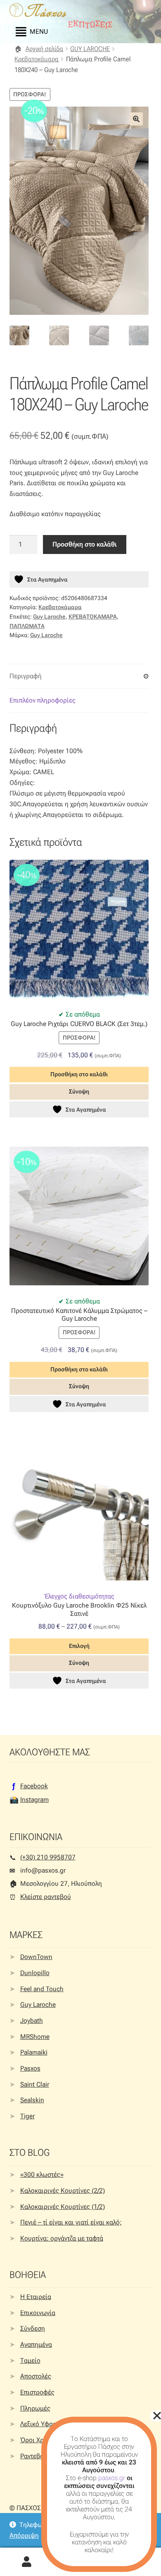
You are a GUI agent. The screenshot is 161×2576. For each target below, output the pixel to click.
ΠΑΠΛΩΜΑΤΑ (27, 626)
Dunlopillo (35, 1973)
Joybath (32, 2021)
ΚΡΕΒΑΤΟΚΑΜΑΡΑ (93, 617)
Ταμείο (30, 2361)
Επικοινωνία (38, 2313)
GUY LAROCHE (90, 49)
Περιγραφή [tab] (26, 676)
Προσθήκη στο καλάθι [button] (79, 1074)
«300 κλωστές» (42, 2175)
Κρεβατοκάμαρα (37, 59)
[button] (136, 119)
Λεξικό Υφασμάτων (47, 2424)
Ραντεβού (34, 2456)
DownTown (36, 1957)
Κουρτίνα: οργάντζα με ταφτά (62, 2238)
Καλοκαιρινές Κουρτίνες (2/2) (63, 2191)
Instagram (34, 1800)
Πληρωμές (35, 2408)
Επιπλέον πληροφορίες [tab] (43, 700)
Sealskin (32, 2100)
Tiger (27, 2116)
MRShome (35, 2037)
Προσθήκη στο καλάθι (85, 544)
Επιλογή (79, 1646)
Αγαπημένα (36, 2344)
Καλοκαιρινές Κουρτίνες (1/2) (63, 2207)
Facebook (34, 1786)
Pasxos (30, 2068)
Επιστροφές (37, 2392)
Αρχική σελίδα (44, 49)
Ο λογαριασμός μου (27, 2562)
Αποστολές (36, 2376)
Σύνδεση (33, 2328)
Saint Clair (35, 2084)
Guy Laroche (49, 617)
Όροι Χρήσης (39, 2440)
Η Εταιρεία (36, 2297)
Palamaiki (34, 2052)
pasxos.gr (112, 2478)
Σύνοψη (79, 1091)
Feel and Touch (42, 1989)
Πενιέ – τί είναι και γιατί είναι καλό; (71, 2222)
